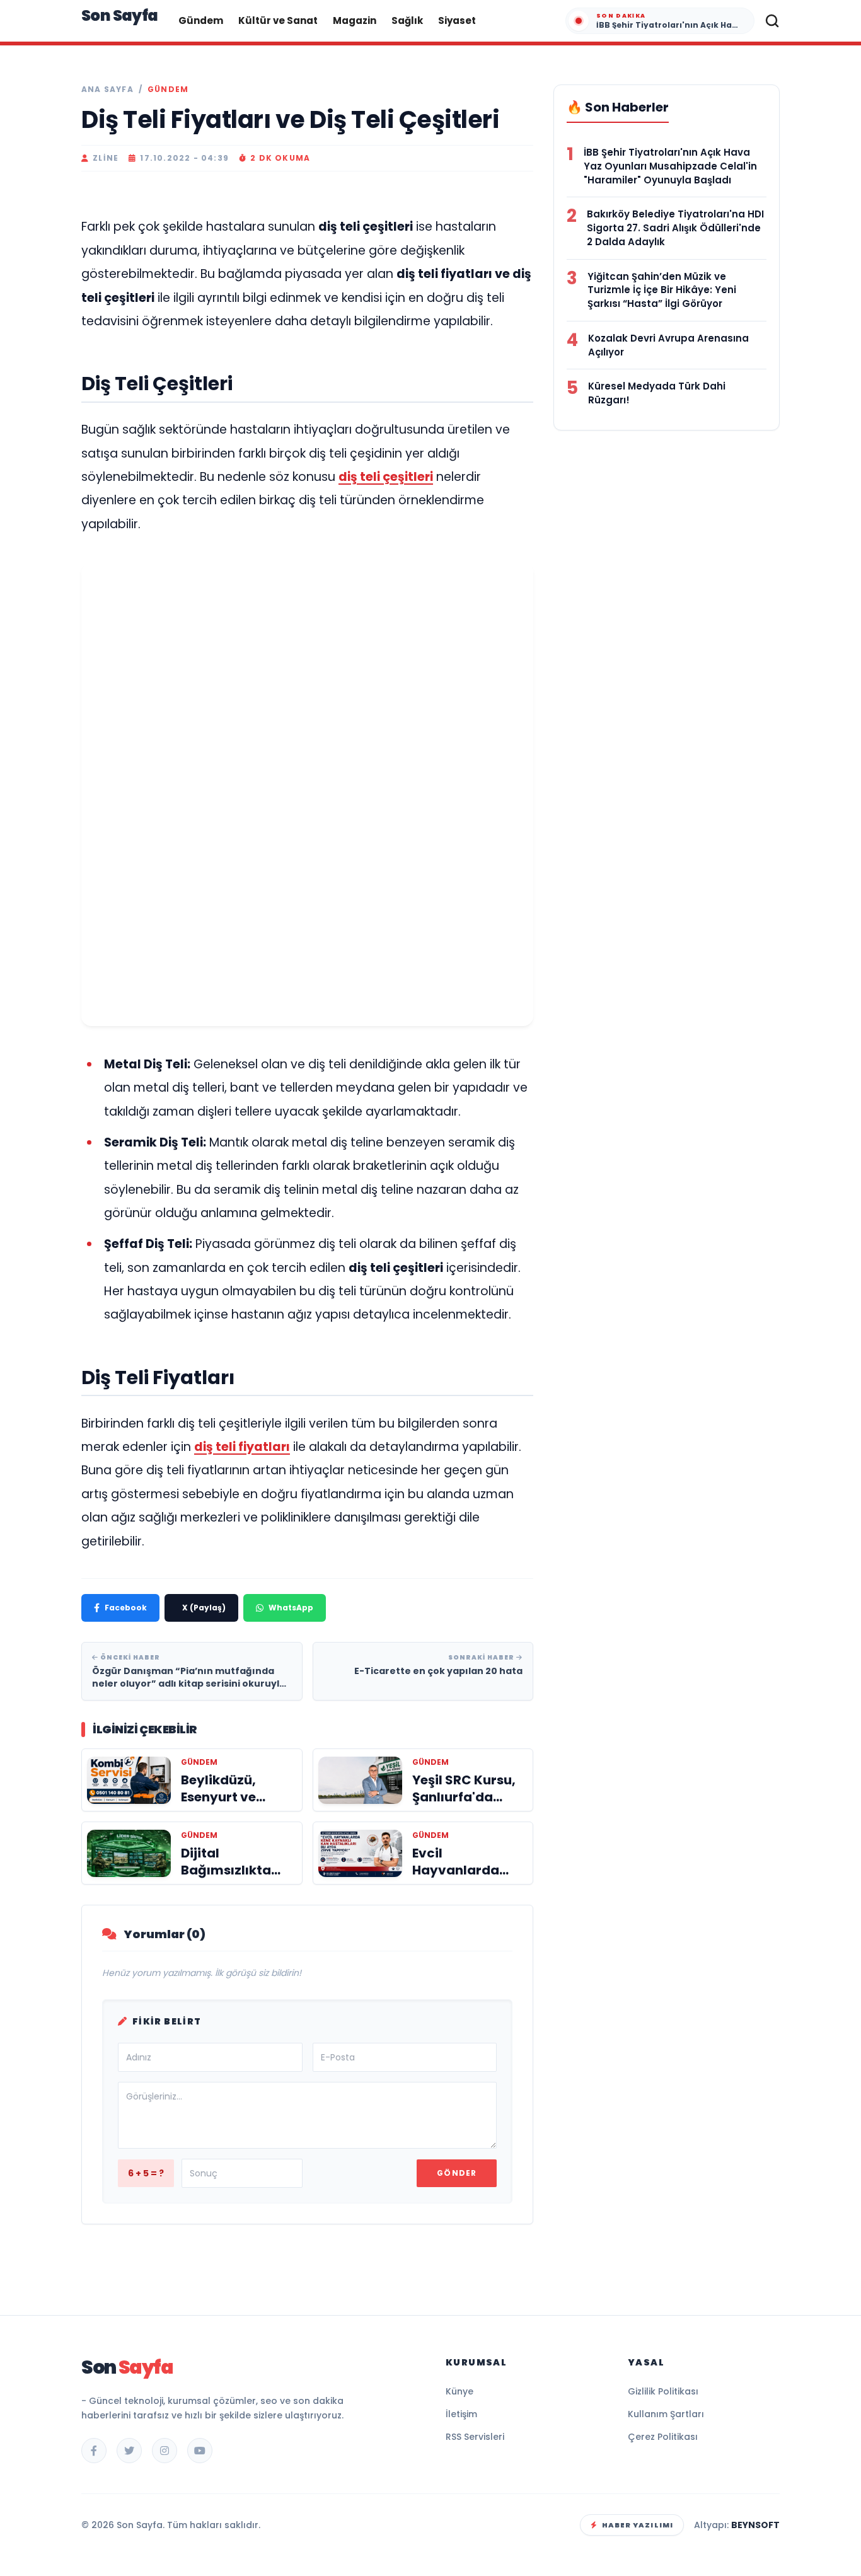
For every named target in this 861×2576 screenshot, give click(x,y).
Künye (459, 2391)
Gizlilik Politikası (663, 2391)
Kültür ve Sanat (278, 20)
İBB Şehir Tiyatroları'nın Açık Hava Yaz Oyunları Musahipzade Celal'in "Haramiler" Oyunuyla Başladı (670, 166)
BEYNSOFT (755, 2525)
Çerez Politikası (663, 2437)
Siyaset (457, 20)
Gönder (457, 2173)
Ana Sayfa (107, 90)
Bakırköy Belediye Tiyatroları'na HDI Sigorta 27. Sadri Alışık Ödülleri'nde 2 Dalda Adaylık (675, 228)
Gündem (201, 20)
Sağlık (407, 20)
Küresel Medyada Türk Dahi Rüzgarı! (657, 393)
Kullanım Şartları (666, 2414)
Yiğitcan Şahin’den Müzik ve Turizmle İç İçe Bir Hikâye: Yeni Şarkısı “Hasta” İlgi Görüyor (662, 290)
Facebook (126, 1608)
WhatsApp (291, 1608)
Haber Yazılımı (638, 2525)
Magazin (355, 20)
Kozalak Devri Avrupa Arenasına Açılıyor (668, 345)
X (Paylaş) (204, 1608)
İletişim (461, 2414)
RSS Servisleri (475, 2437)
